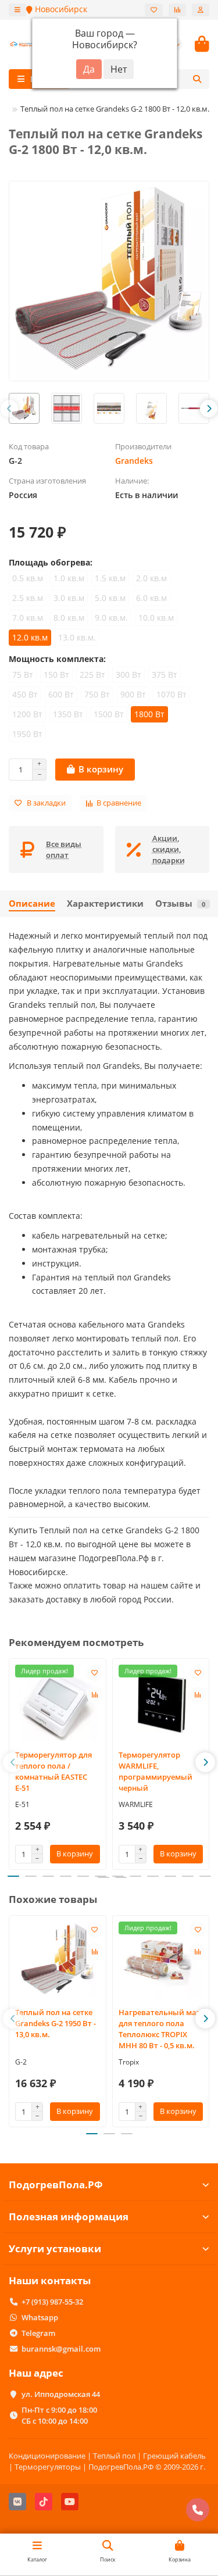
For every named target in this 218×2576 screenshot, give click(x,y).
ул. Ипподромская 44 (61, 2394)
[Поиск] (197, 79)
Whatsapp (40, 2317)
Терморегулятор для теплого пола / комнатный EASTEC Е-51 (53, 1771)
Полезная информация (69, 2217)
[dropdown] (17, 10)
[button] (9, 409)
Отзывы (180, 904)
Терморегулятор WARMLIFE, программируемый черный (156, 1771)
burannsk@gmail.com (61, 2349)
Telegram (38, 2333)
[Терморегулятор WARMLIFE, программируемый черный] (161, 1703)
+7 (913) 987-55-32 (52, 2302)
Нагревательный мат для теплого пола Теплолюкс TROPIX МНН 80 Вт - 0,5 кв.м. (160, 2029)
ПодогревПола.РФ (56, 2185)
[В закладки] (95, 1673)
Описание (32, 904)
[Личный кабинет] (201, 10)
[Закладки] (154, 10)
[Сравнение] (177, 10)
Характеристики (105, 904)
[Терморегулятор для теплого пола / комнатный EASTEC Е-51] (58, 1703)
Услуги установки (55, 2248)
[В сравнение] (95, 1695)
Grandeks (134, 461)
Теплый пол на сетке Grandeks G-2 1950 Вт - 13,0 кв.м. (56, 2023)
